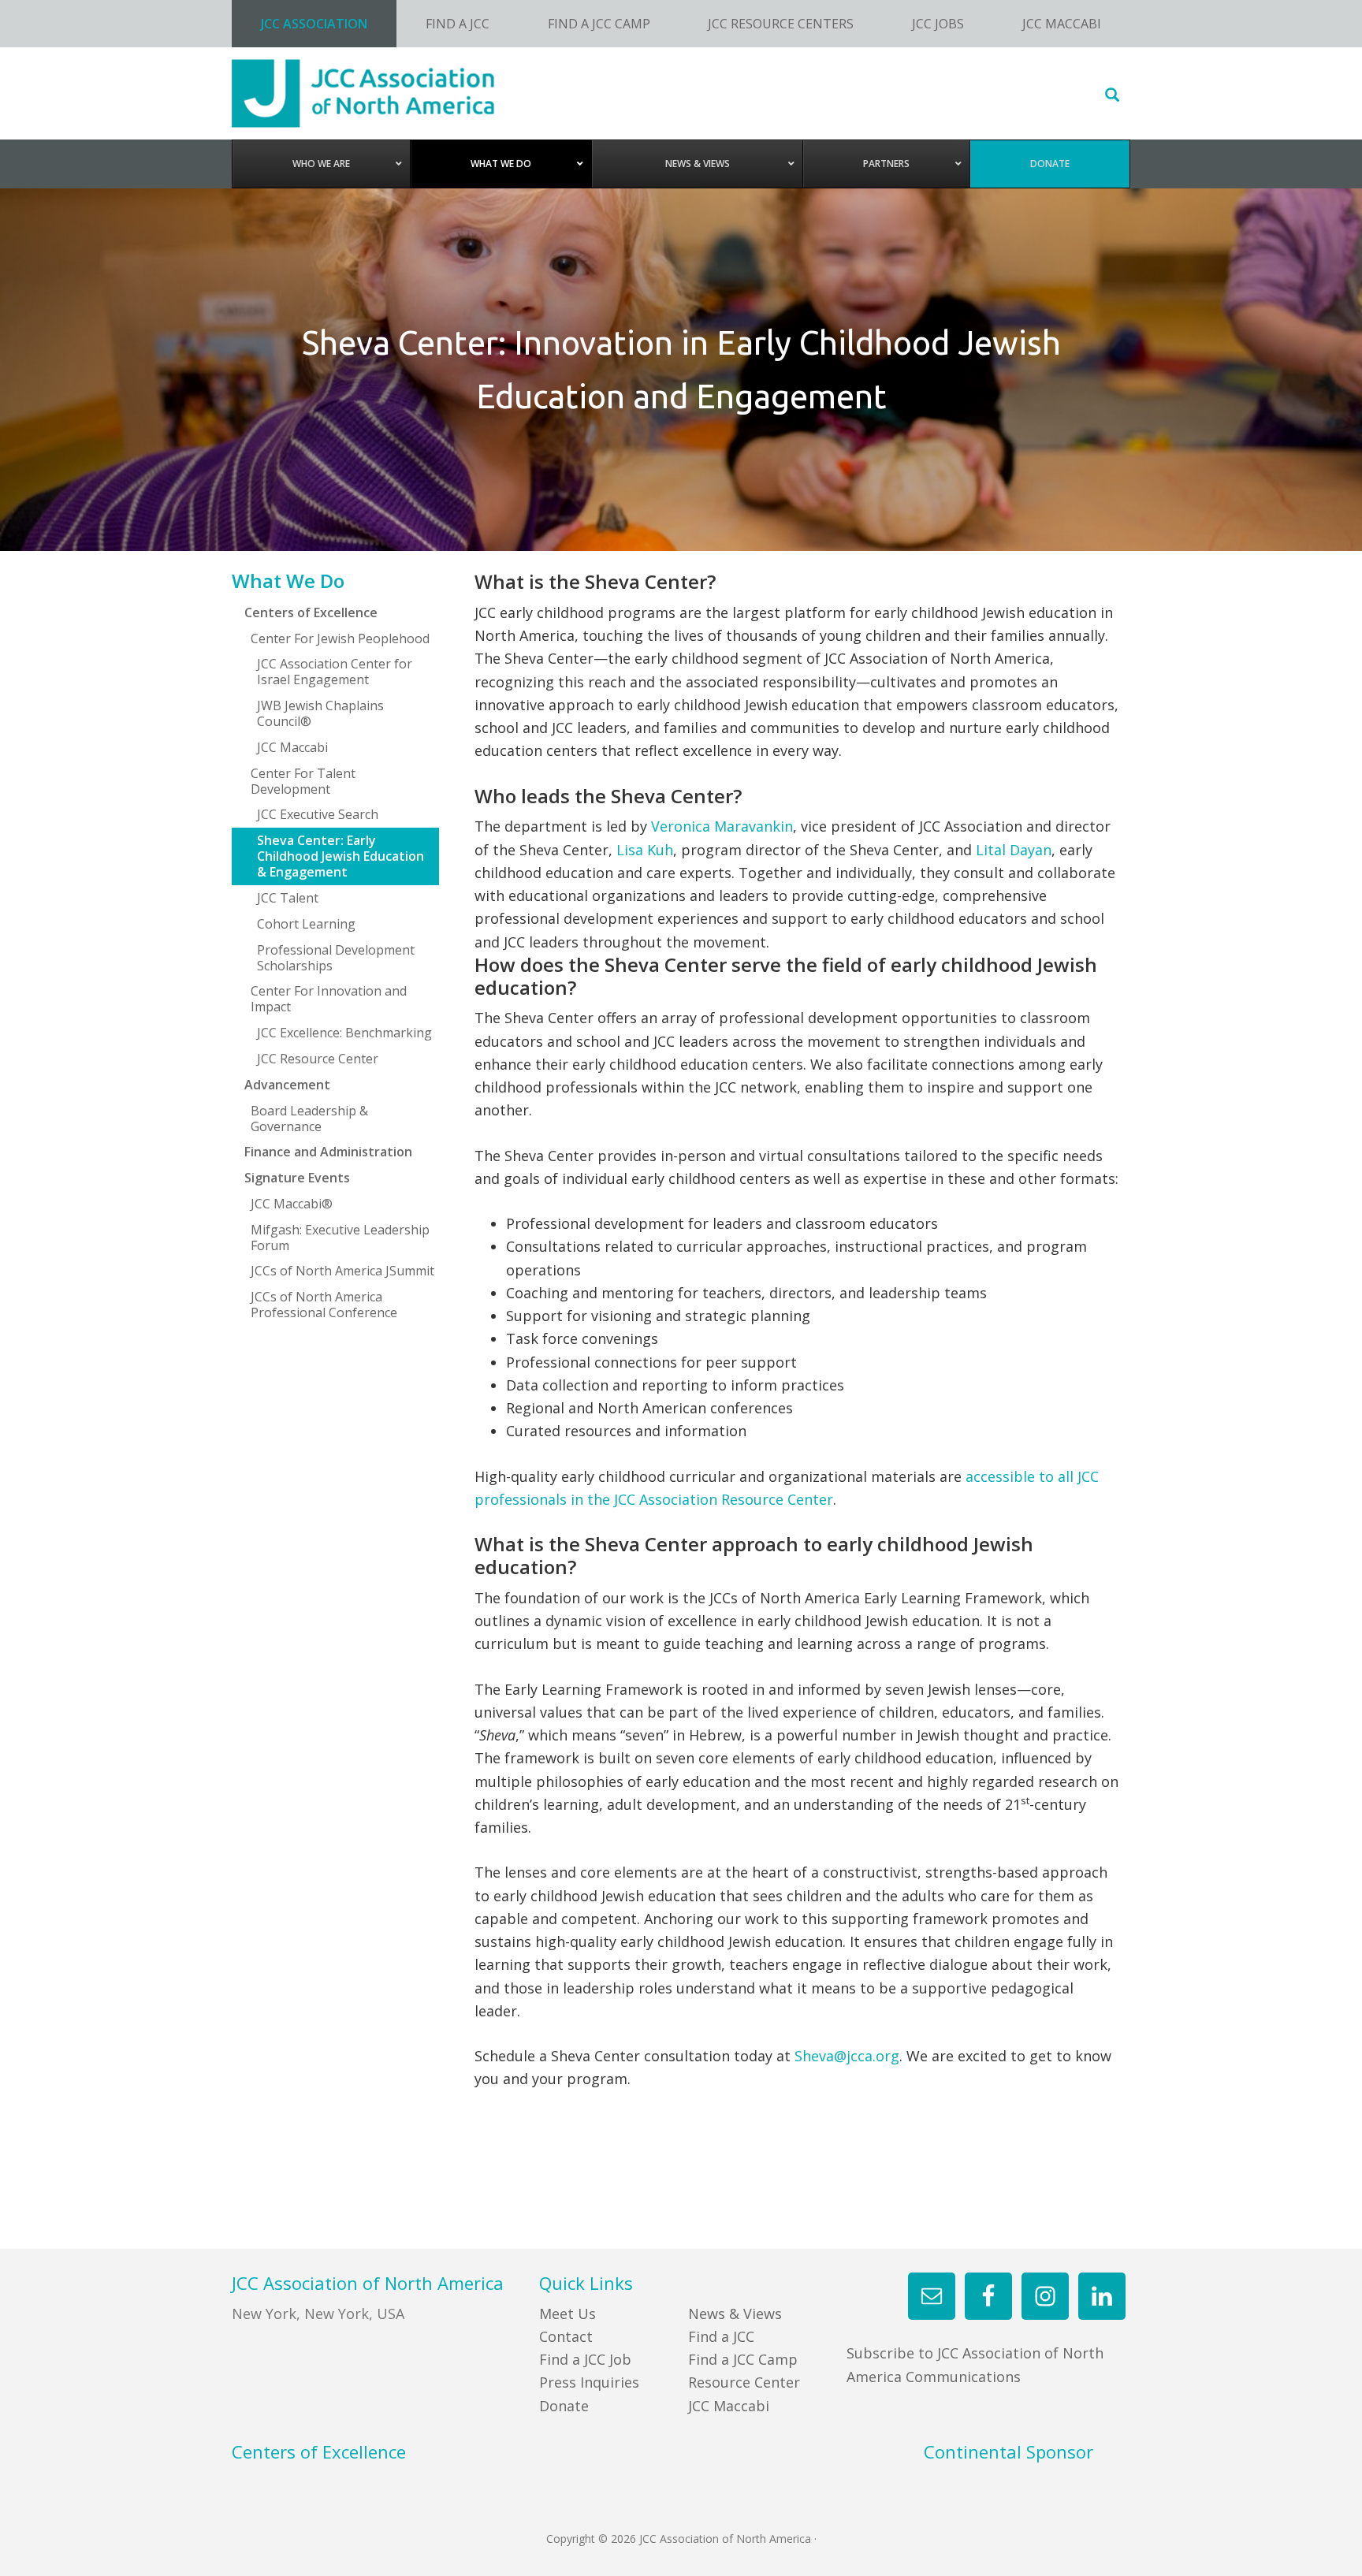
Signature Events (297, 1178)
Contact (566, 2336)
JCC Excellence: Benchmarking (344, 1033)
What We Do (288, 581)
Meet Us (567, 2314)
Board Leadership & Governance (309, 1119)
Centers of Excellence (311, 612)
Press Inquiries (589, 2382)
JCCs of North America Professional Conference (324, 1305)
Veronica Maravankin (722, 826)
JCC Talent (288, 898)
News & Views (735, 2314)
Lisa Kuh (645, 850)
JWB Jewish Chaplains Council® (320, 713)
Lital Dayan (1014, 850)
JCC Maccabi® (292, 1204)
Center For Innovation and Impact (329, 999)
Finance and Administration (328, 1152)
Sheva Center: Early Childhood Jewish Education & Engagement (340, 856)
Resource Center (744, 2382)
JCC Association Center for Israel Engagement (335, 672)
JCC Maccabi (292, 747)
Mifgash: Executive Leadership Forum (340, 1238)
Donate (564, 2406)
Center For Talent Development (303, 781)
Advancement (287, 1085)
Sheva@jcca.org (847, 2056)
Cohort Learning (306, 924)
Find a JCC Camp (743, 2359)
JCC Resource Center (318, 1059)
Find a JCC (721, 2336)
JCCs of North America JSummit (342, 1271)
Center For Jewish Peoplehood (340, 638)
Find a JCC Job (585, 2359)
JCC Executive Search (318, 814)
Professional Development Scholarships (336, 958)
